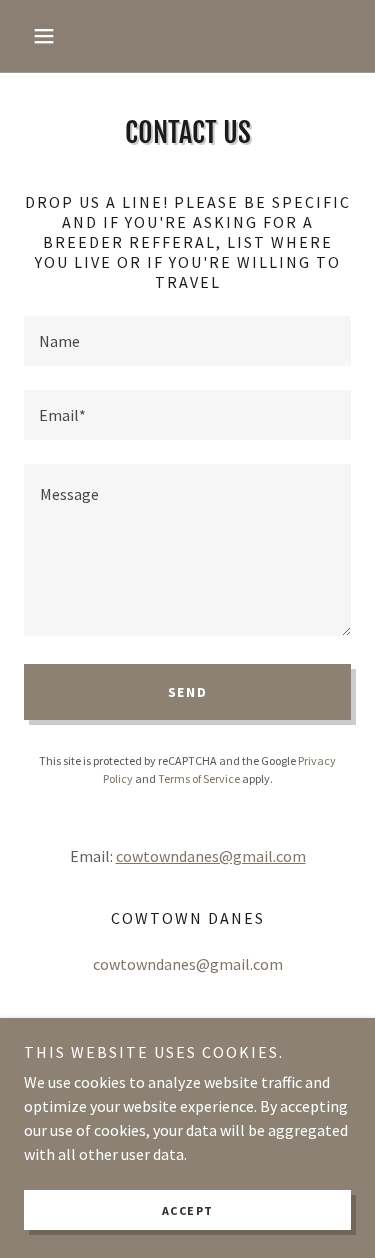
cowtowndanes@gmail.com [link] (188, 964)
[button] (48, 36)
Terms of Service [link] (199, 778)
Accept (188, 1210)
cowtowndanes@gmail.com (211, 856)
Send (188, 692)
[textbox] (187, 341)
